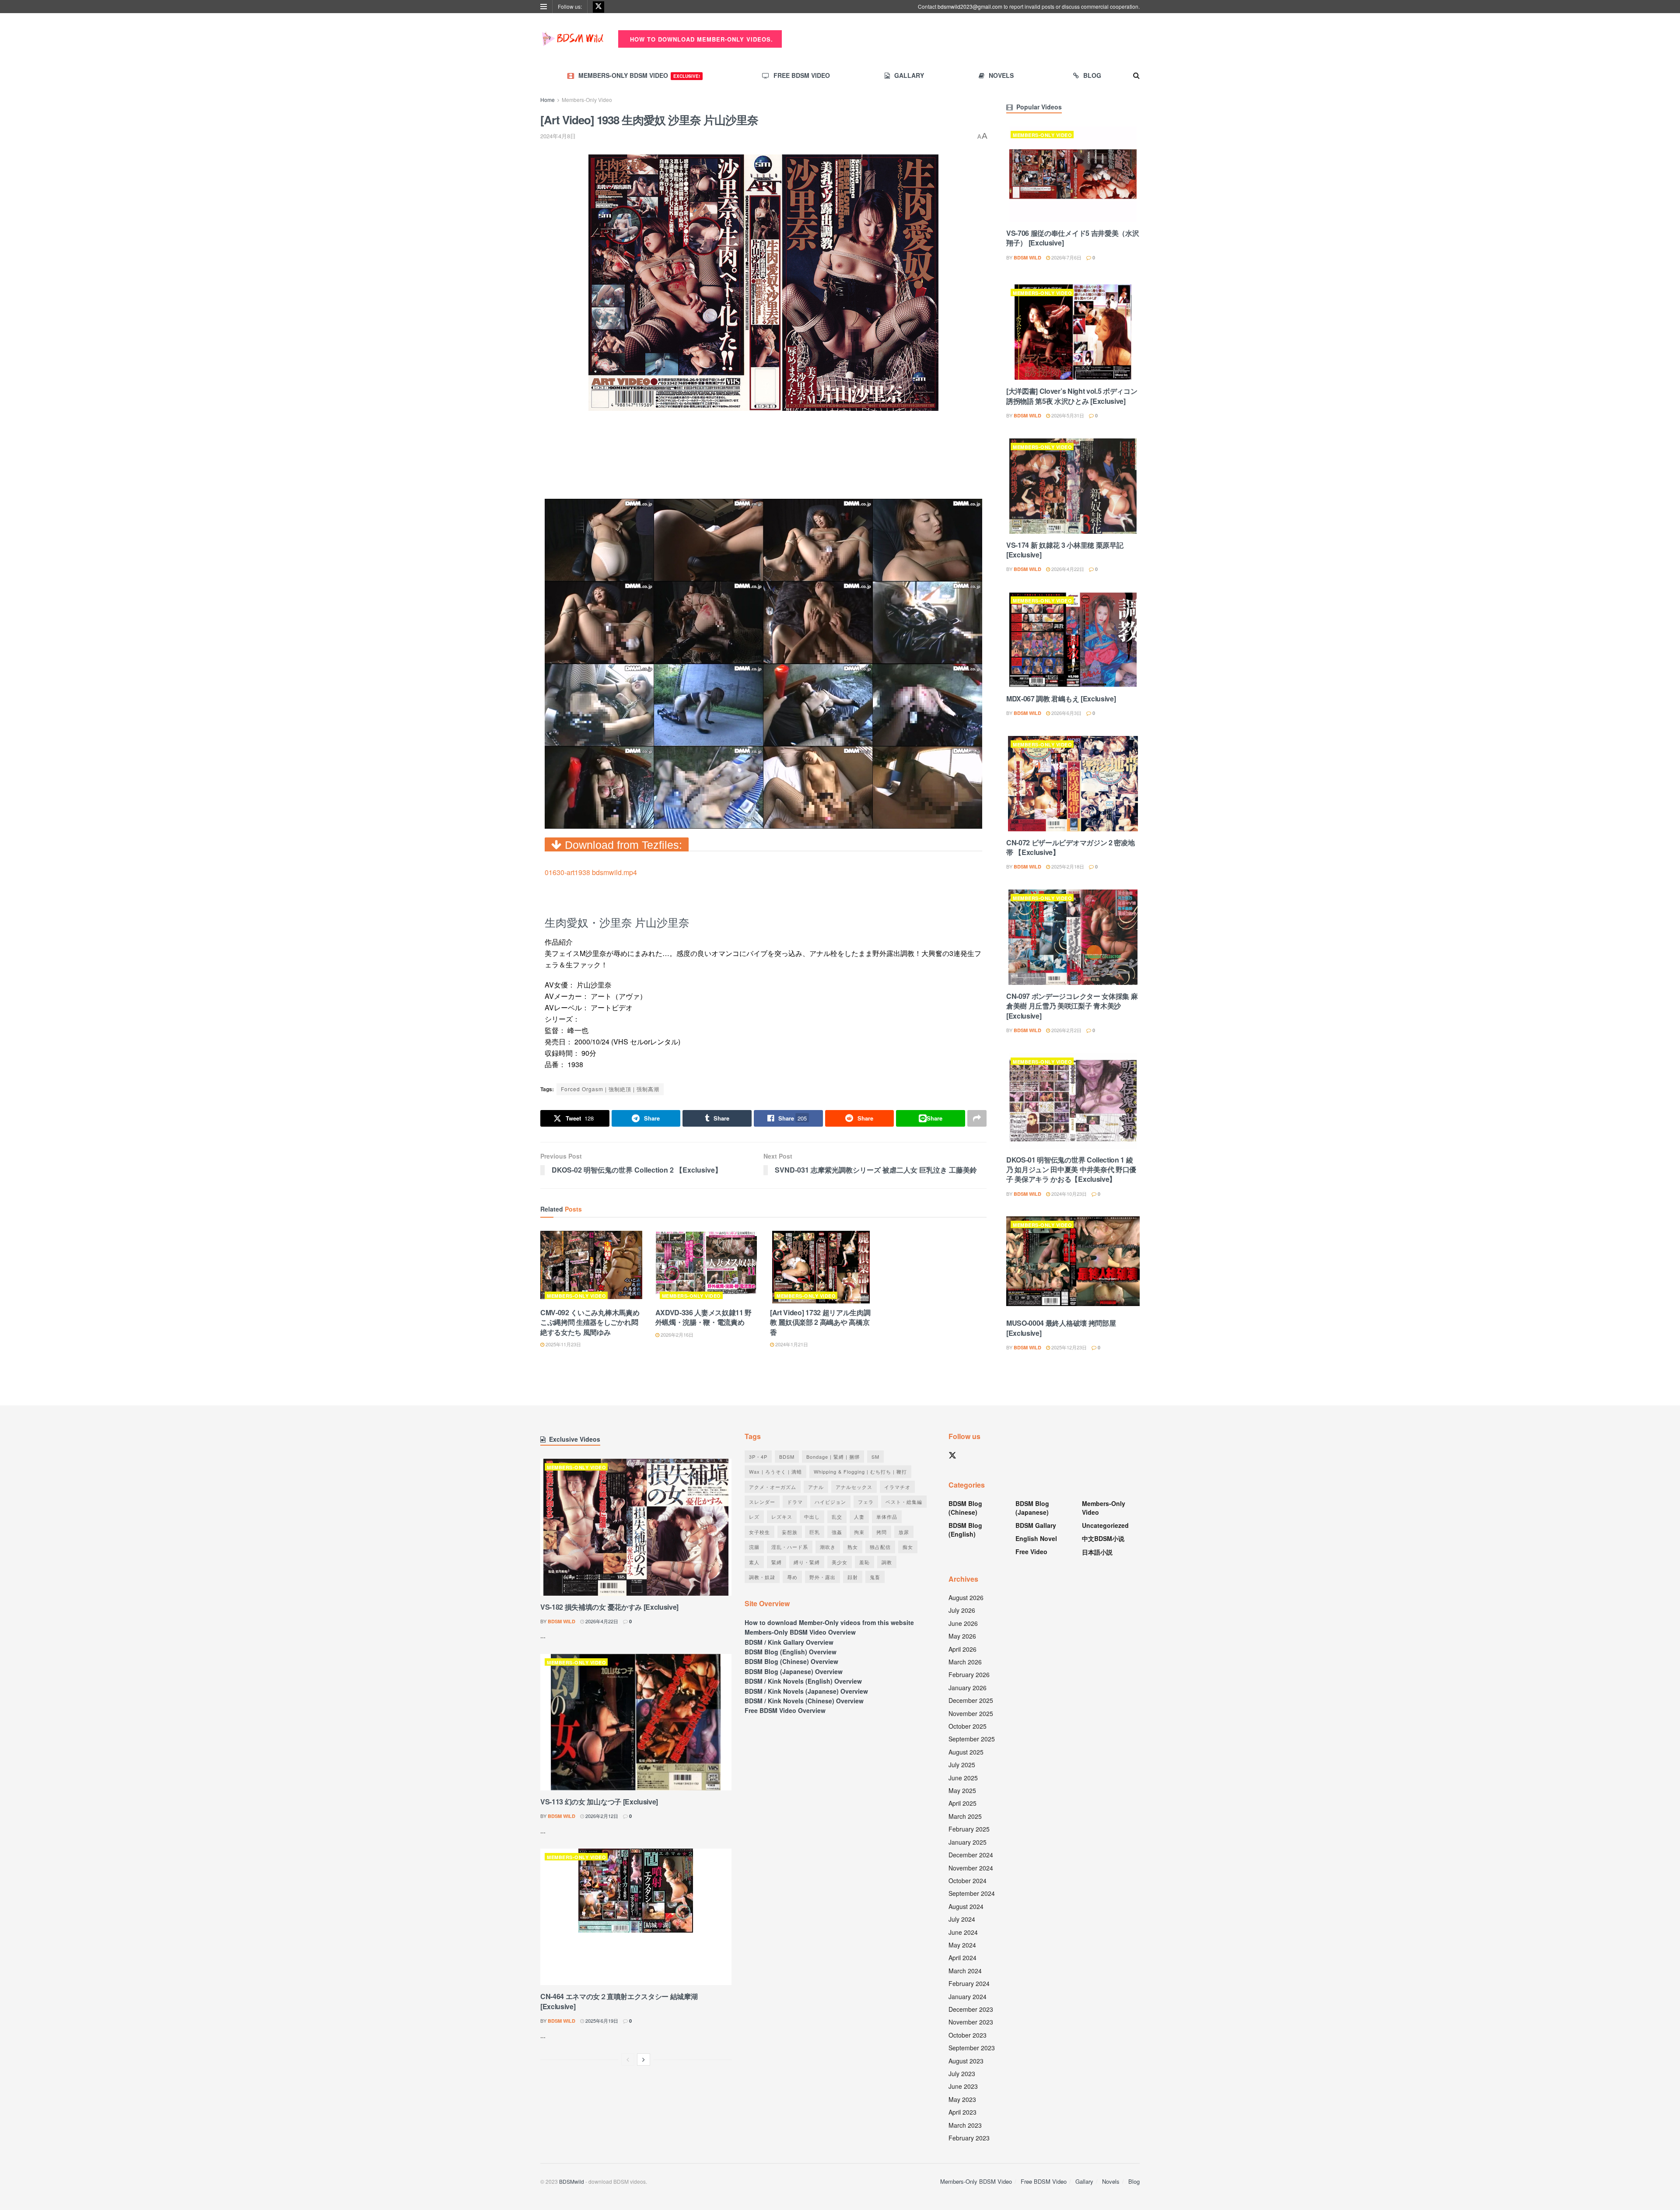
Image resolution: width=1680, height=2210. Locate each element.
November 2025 (971, 1713)
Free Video (1031, 1552)
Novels (1001, 75)
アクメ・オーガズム (773, 1487)
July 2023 (962, 2073)
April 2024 (962, 1958)
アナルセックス (854, 1487)
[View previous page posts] (628, 2059)
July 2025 (962, 1765)
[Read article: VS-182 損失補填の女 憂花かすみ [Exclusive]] (636, 1527)
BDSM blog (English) (965, 1530)
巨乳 (815, 1532)
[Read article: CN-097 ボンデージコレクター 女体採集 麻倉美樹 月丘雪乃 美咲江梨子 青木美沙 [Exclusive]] (1073, 937)
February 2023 (969, 2138)
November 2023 (971, 2022)
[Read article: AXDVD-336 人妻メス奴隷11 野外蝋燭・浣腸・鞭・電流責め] (706, 1267)
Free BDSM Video (802, 75)
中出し (812, 1517)
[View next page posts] (644, 2059)
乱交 (837, 1517)
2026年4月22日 (1067, 569)
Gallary (909, 75)
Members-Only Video (587, 100)
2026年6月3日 (1066, 713)
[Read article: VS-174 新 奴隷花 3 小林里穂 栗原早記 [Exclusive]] (1073, 486)
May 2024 (962, 1945)
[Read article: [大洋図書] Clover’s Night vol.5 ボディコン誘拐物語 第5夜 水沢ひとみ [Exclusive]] (1073, 332)
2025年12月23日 (1068, 1347)
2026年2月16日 (676, 1334)
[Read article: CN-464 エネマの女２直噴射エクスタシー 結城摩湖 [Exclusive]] (636, 1917)
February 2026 (969, 1674)
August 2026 (966, 1597)
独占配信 (880, 1547)
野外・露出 (822, 1577)
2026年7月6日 (1066, 257)
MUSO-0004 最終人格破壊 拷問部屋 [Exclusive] (1061, 1328)
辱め (792, 1577)
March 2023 (965, 2125)
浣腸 (754, 1547)
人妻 (859, 1517)
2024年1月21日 (791, 1344)
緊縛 (777, 1562)
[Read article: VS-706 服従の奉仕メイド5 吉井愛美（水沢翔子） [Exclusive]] (1073, 174)
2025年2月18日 (1067, 866)
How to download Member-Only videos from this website (829, 1622)
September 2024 (972, 1893)
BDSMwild (572, 2181)
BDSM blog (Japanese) (1032, 1508)
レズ (754, 1517)
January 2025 (968, 1842)
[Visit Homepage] (573, 39)
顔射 (853, 1577)
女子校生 (759, 1532)
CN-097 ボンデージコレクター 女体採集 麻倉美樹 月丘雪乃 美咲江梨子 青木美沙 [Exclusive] (1072, 1006)
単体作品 (887, 1517)
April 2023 (962, 2112)
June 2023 (963, 2086)
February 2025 (969, 1829)
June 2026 (963, 1623)
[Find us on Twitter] (598, 7)
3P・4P (758, 1457)
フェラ (866, 1502)
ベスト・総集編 (904, 1502)
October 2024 (968, 1881)
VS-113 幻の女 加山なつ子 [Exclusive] (599, 1802)
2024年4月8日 (558, 136)
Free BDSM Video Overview (785, 1710)
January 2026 (968, 1688)
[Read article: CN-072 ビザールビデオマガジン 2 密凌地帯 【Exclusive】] (1073, 784)
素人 (754, 1562)
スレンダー (762, 1502)
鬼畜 (875, 1577)
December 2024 (971, 1855)
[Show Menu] (544, 7)
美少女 (840, 1562)
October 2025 (968, 1726)
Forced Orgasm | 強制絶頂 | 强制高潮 (610, 1089)
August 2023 (966, 2061)
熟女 (853, 1547)
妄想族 (790, 1532)
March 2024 (965, 1971)
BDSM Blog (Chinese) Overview (791, 1661)
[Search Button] (1136, 75)
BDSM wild (1027, 257)
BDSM (787, 1457)
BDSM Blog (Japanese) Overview (794, 1671)
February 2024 (969, 1983)
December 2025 (971, 1700)
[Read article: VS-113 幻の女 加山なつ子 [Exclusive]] (636, 1722)
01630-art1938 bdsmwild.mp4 (591, 872)
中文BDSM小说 (1103, 1538)
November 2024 (971, 1868)
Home (548, 100)
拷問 (882, 1532)
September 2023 (972, 2048)
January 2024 (968, 1996)
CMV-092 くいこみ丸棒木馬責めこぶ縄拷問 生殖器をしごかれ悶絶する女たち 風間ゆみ (590, 1322)
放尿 (904, 1532)
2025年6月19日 (601, 2021)
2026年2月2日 (1066, 1030)
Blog (1092, 75)
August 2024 (966, 1906)
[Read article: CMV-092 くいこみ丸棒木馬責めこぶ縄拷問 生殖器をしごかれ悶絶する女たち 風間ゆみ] (591, 1267)
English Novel (1036, 1538)
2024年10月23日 (1068, 1194)
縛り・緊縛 (807, 1562)
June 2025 (963, 1778)
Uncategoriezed (1105, 1525)
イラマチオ (897, 1487)
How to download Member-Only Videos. (700, 39)
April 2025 (962, 1803)
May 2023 (962, 2099)
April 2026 (962, 1649)
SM (875, 1457)
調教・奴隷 (762, 1577)
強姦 (837, 1532)
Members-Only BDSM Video (639, 75)
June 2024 (963, 1932)
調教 (887, 1562)
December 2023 (971, 2009)
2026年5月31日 (1067, 415)
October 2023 (968, 2035)
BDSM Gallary (1036, 1525)
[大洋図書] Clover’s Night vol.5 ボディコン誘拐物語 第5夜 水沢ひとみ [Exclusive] (1072, 396)
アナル (816, 1487)
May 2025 (962, 1790)
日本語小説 (1097, 1552)
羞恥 (864, 1562)
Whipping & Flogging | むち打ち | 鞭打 (860, 1471)
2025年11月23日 (563, 1344)
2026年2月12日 (601, 1816)
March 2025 (965, 1816)
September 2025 (972, 1739)
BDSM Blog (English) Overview (791, 1652)
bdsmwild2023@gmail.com (970, 6)
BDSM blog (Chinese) (965, 1508)
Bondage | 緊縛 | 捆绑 (833, 1457)
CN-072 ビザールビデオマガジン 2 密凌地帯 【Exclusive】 (1070, 847)
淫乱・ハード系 (790, 1547)
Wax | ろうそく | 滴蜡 (775, 1471)
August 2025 (966, 1752)
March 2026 (965, 1662)
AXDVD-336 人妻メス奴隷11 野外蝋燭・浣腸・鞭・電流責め (704, 1317)
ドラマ (795, 1502)
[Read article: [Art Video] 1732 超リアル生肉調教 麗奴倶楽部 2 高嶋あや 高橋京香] (821, 1267)
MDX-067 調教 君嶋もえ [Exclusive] (1061, 699)
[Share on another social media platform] (977, 1118)
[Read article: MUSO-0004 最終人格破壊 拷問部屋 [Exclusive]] (1073, 1264)
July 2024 (962, 1919)
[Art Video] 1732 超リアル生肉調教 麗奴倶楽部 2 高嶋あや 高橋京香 (820, 1322)
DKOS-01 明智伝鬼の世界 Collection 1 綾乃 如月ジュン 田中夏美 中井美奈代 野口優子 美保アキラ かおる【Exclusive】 (1071, 1170)
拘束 (859, 1532)
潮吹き (828, 1547)
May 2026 (962, 1636)
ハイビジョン (830, 1502)
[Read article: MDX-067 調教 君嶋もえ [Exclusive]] (1073, 640)
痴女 (908, 1547)
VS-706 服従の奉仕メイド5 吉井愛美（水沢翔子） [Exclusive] (1073, 238)
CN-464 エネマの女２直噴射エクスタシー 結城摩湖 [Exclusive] (619, 2001)
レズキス (782, 1517)
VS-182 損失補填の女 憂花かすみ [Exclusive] (609, 1607)
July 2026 (962, 1610)
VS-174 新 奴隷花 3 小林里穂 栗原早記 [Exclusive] (1065, 550)
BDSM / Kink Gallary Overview (789, 1642)
